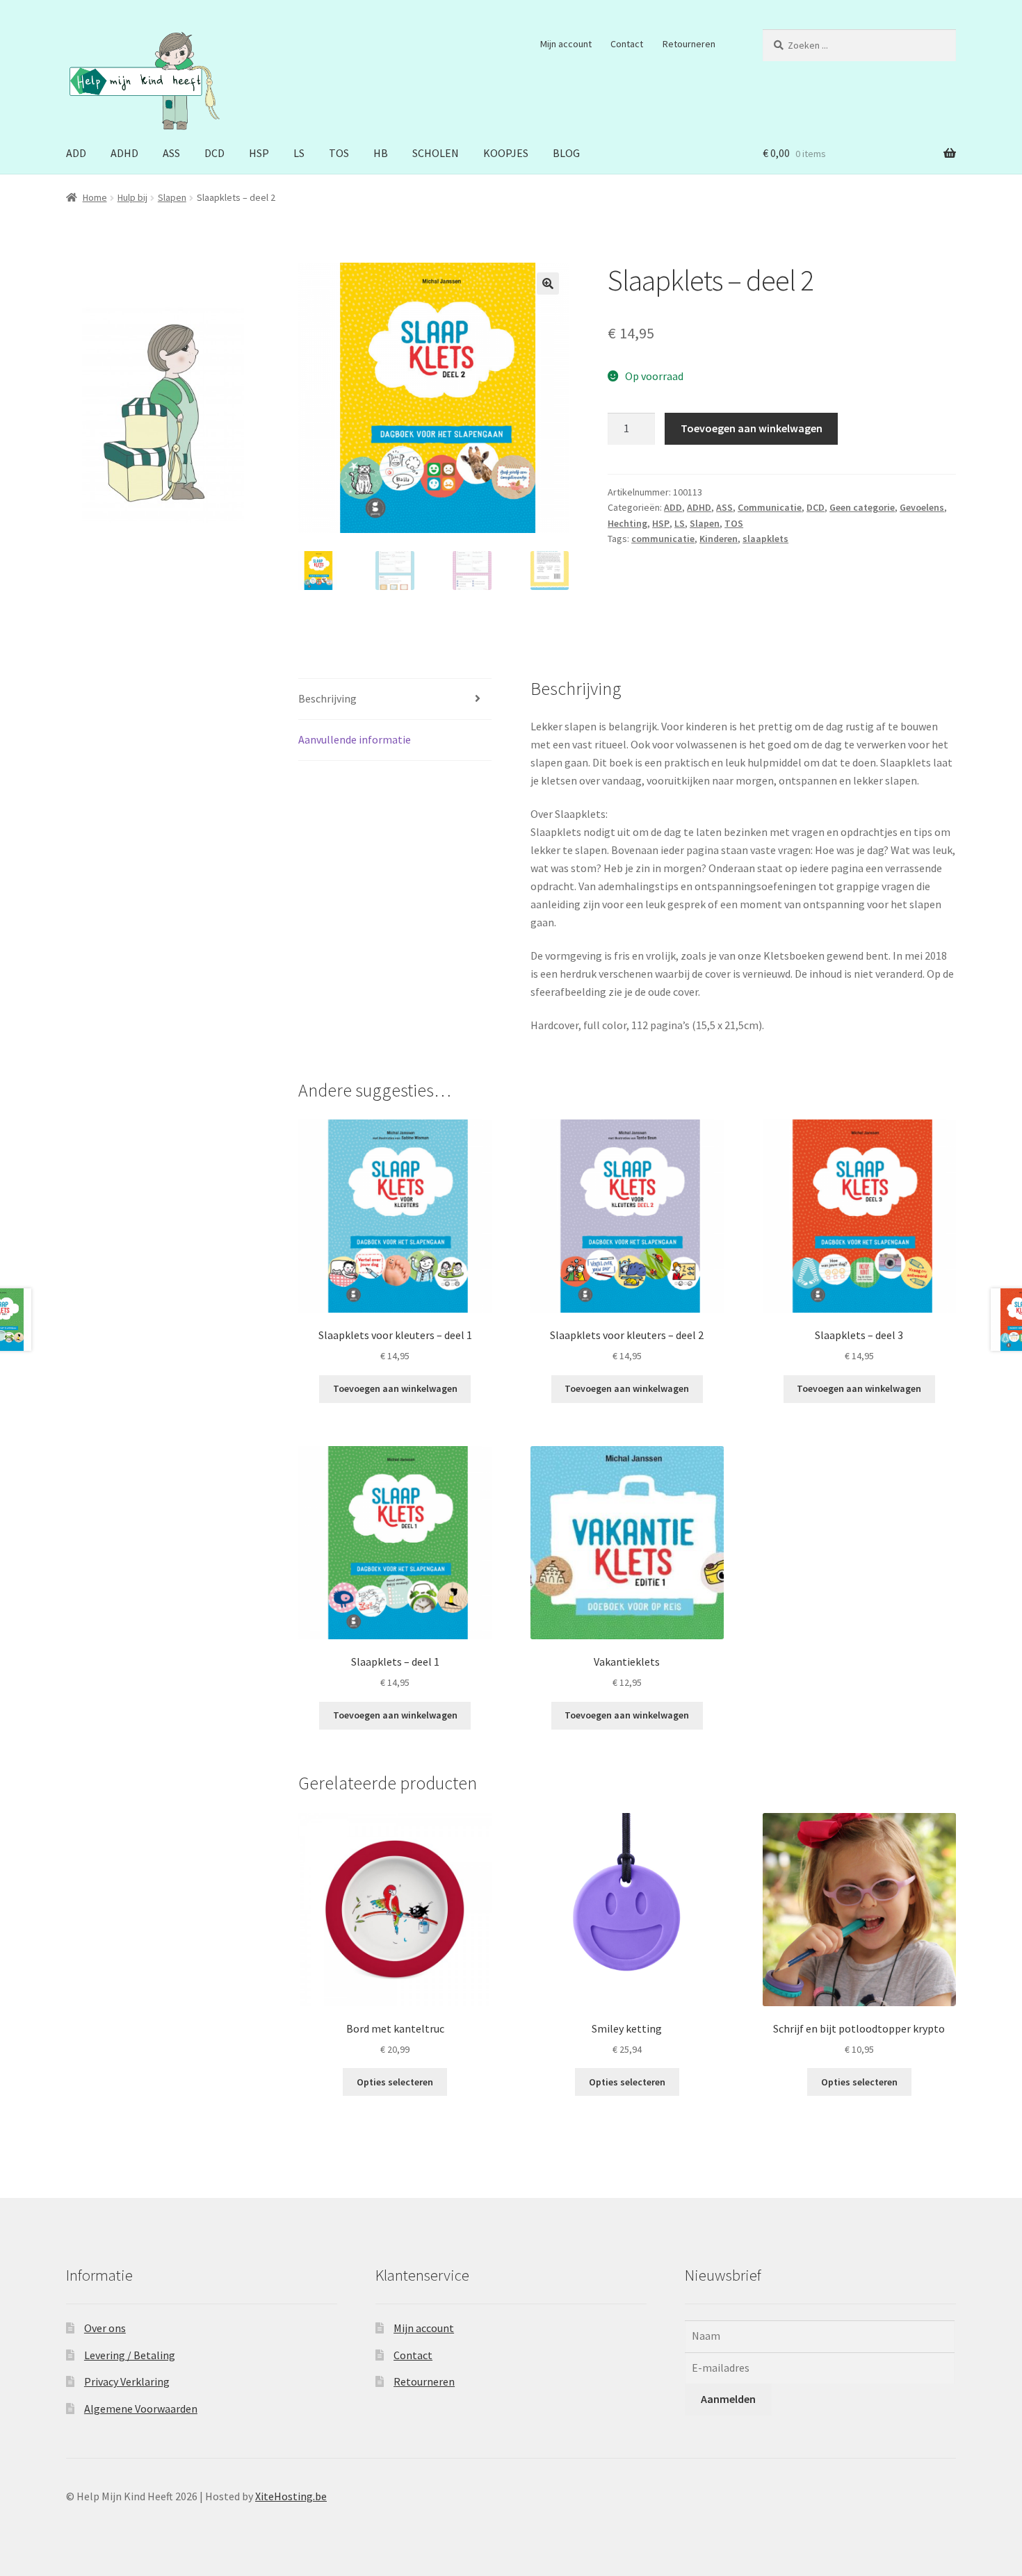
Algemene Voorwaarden (141, 2409)
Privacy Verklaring (127, 2381)
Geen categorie (862, 507)
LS (299, 153)
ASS (171, 153)
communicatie (663, 539)
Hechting (627, 523)
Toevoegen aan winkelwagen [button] (395, 1388)
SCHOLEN (436, 153)
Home (95, 197)
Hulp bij (132, 197)
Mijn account (566, 44)
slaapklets (765, 539)
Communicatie (770, 507)
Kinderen (719, 539)
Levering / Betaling (130, 2355)
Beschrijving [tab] (327, 698)
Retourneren (689, 44)
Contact (627, 44)
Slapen (172, 197)
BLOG (566, 153)
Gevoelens (922, 507)
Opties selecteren (395, 2082)
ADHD (124, 153)
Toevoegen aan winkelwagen (752, 428)
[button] (548, 284)
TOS (339, 153)
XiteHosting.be (291, 2496)
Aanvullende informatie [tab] (355, 739)
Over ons (105, 2328)
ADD (76, 153)
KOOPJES (506, 153)
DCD (214, 153)
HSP (259, 153)
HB (381, 153)
